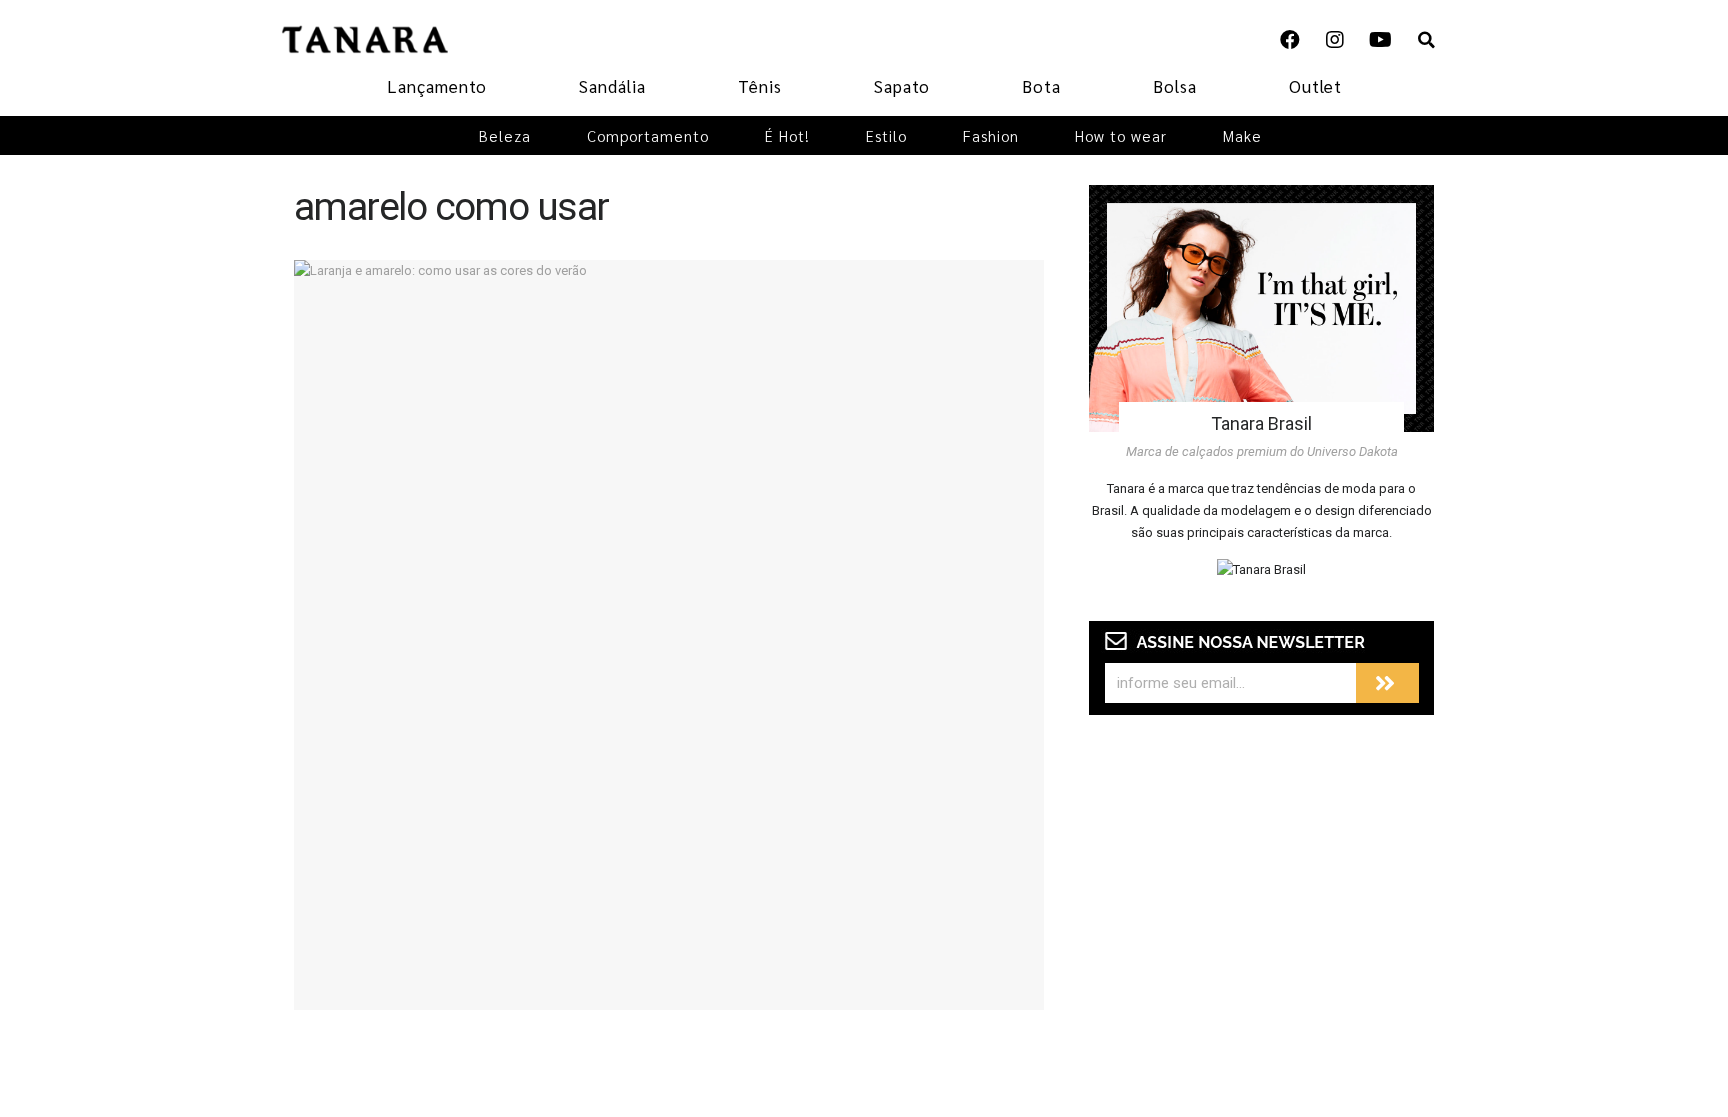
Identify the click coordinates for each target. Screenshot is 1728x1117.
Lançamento (437, 86)
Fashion (991, 135)
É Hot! (787, 135)
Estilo (886, 135)
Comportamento (648, 135)
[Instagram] (1335, 40)
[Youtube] (1380, 40)
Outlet (1315, 86)
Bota (1041, 86)
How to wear (1121, 135)
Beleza (505, 135)
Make (1242, 135)
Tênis (760, 86)
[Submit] (1387, 683)
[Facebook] (1290, 40)
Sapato (902, 86)
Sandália (612, 86)
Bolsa (1175, 86)
